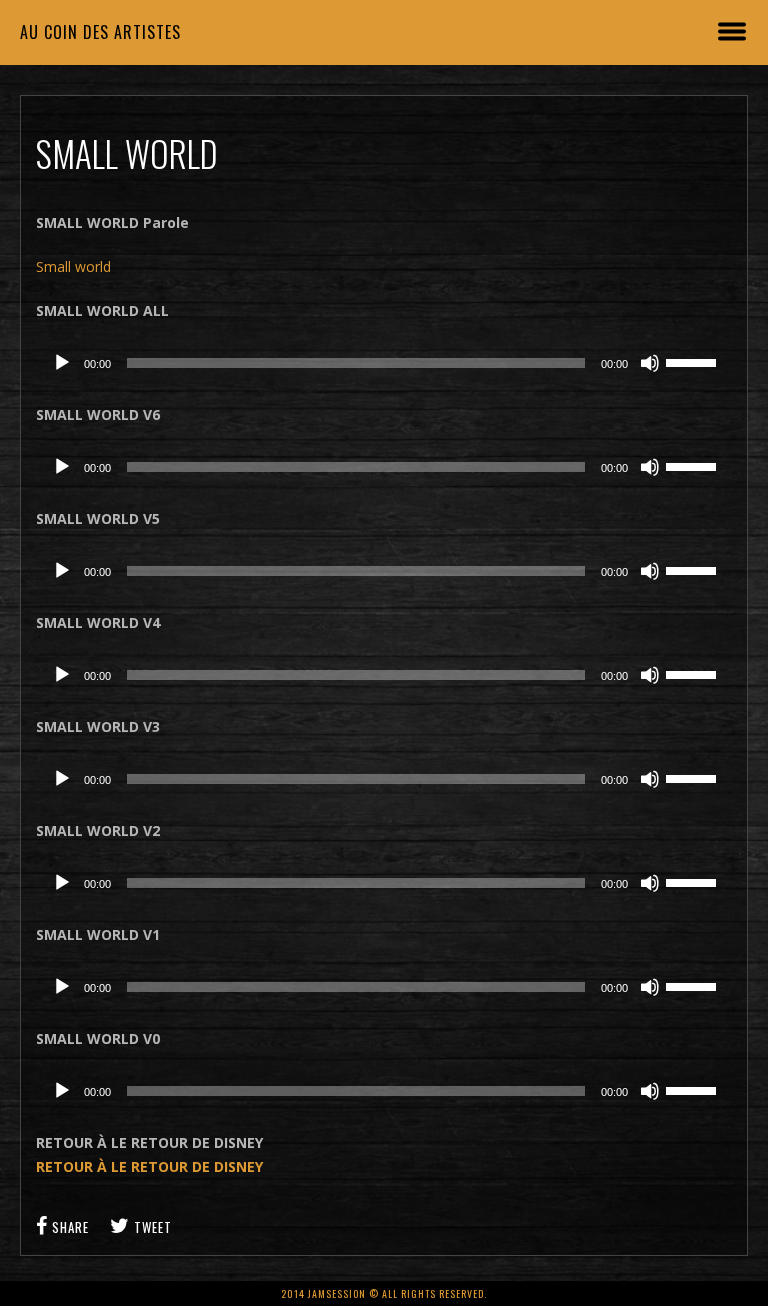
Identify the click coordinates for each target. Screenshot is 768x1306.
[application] (384, 363)
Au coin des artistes (100, 32)
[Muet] (650, 363)
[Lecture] (62, 363)
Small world (73, 266)
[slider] (694, 361)
